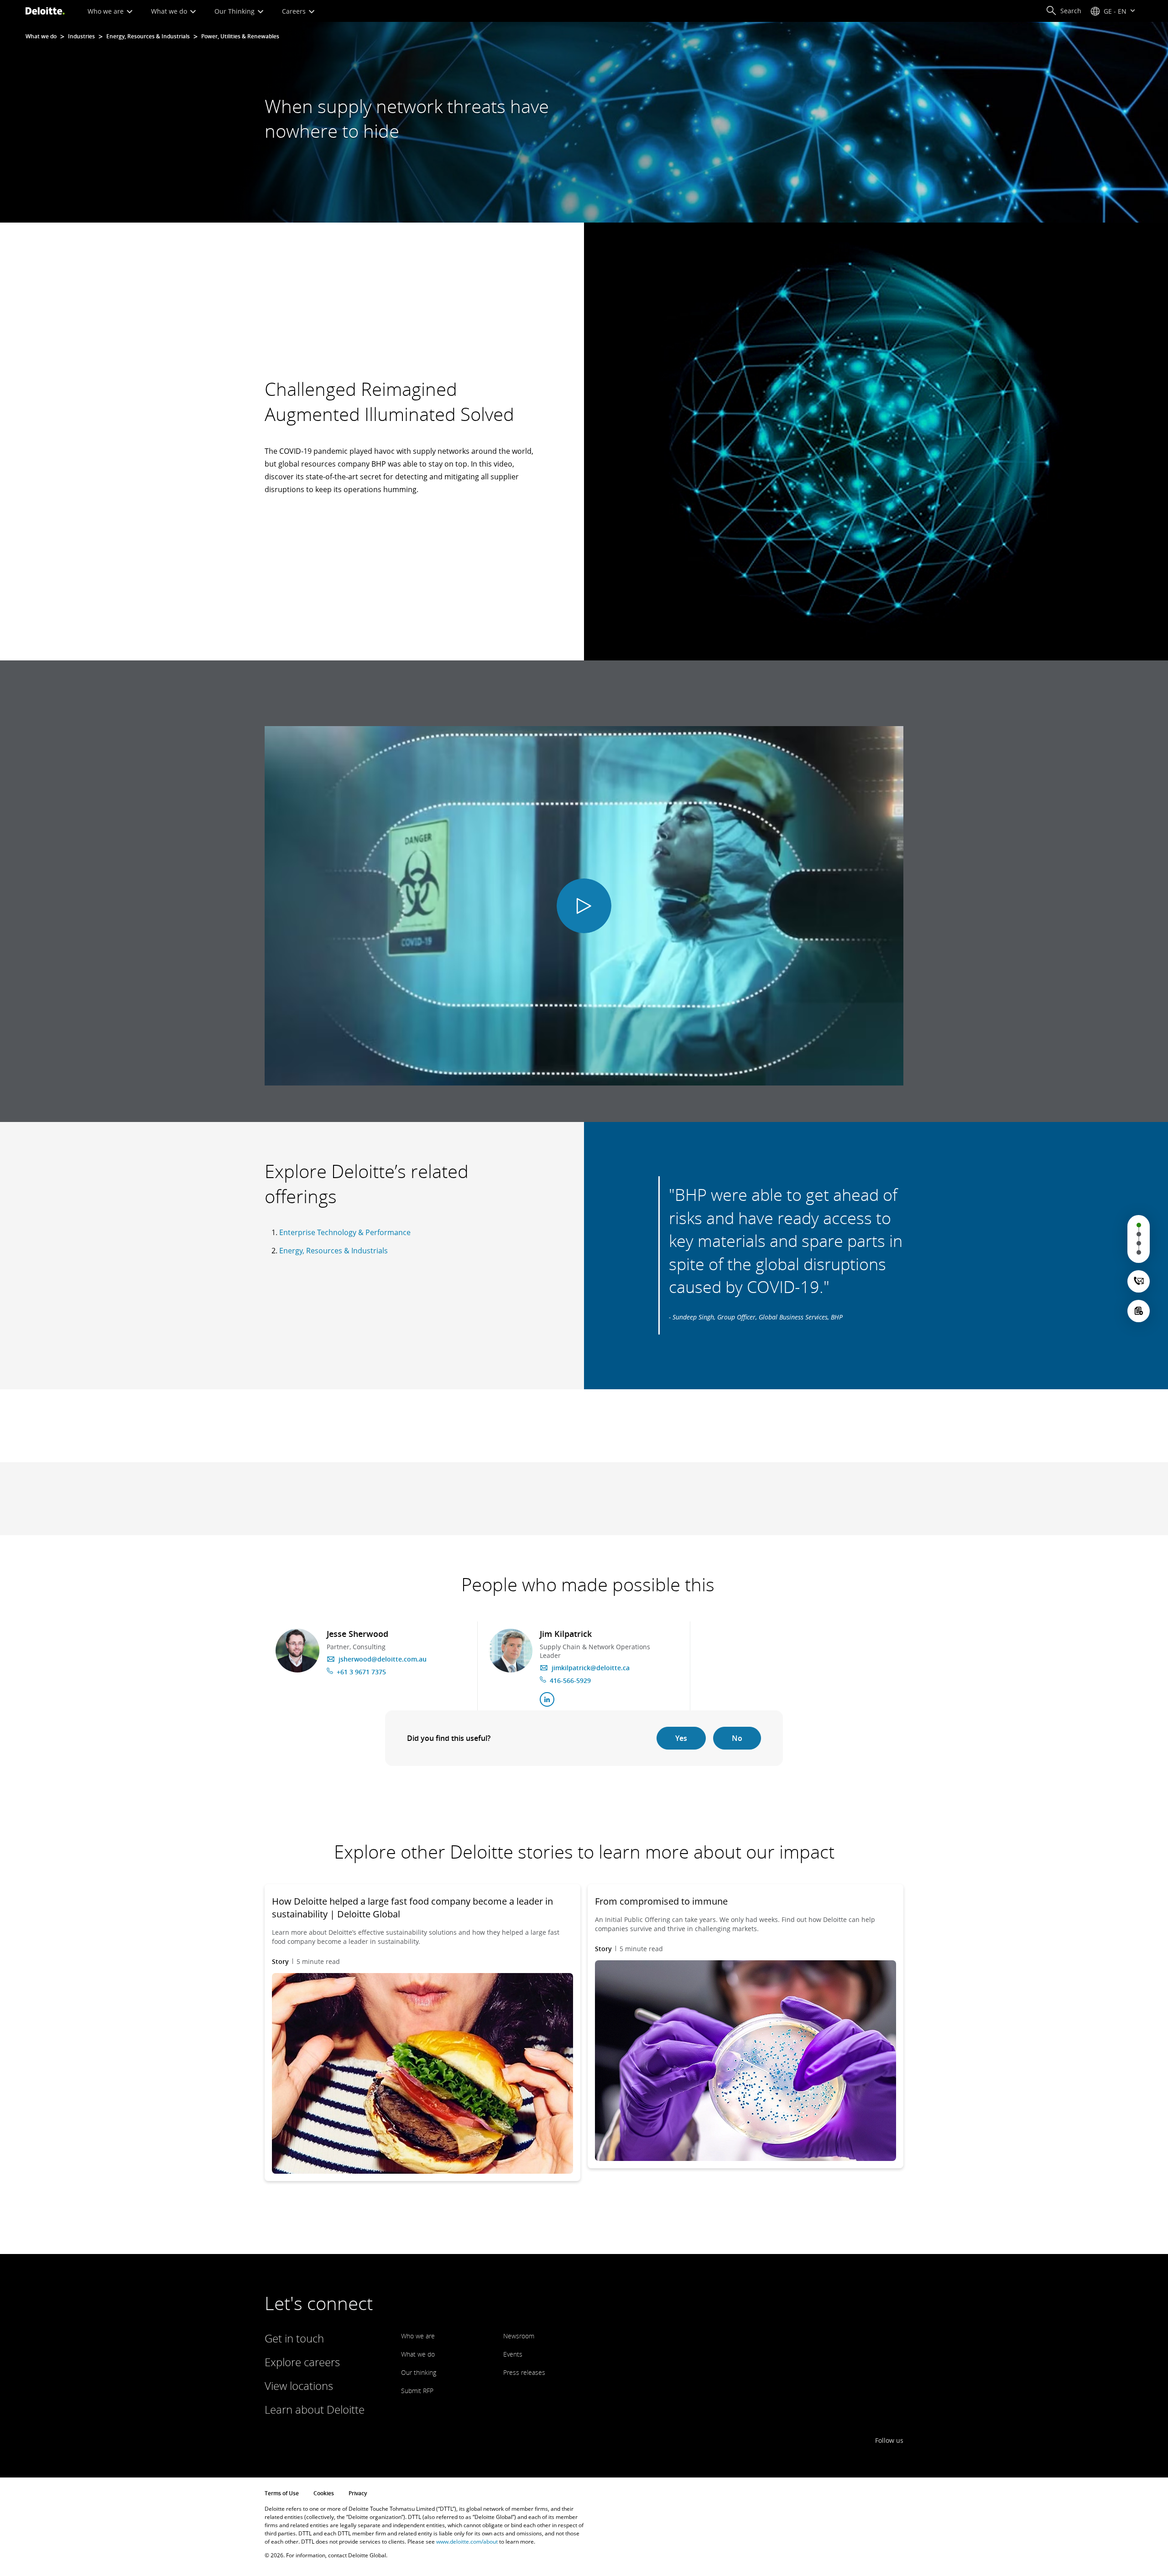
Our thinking (419, 2372)
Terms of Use (282, 2493)
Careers (295, 11)
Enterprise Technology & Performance (345, 1232)
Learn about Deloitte (315, 2409)
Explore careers (302, 2362)
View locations (299, 2386)
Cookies (324, 2493)
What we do (170, 11)
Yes (681, 1738)
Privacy (358, 2493)
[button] (1064, 11)
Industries (81, 36)
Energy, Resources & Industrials (148, 36)
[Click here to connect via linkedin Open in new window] (547, 1699)
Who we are (107, 11)
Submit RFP (417, 2391)
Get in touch (294, 2338)
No (737, 1738)
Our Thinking (235, 11)
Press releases (524, 2372)
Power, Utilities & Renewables (240, 36)
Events (513, 2354)
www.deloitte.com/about (467, 2542)
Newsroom (519, 2336)
